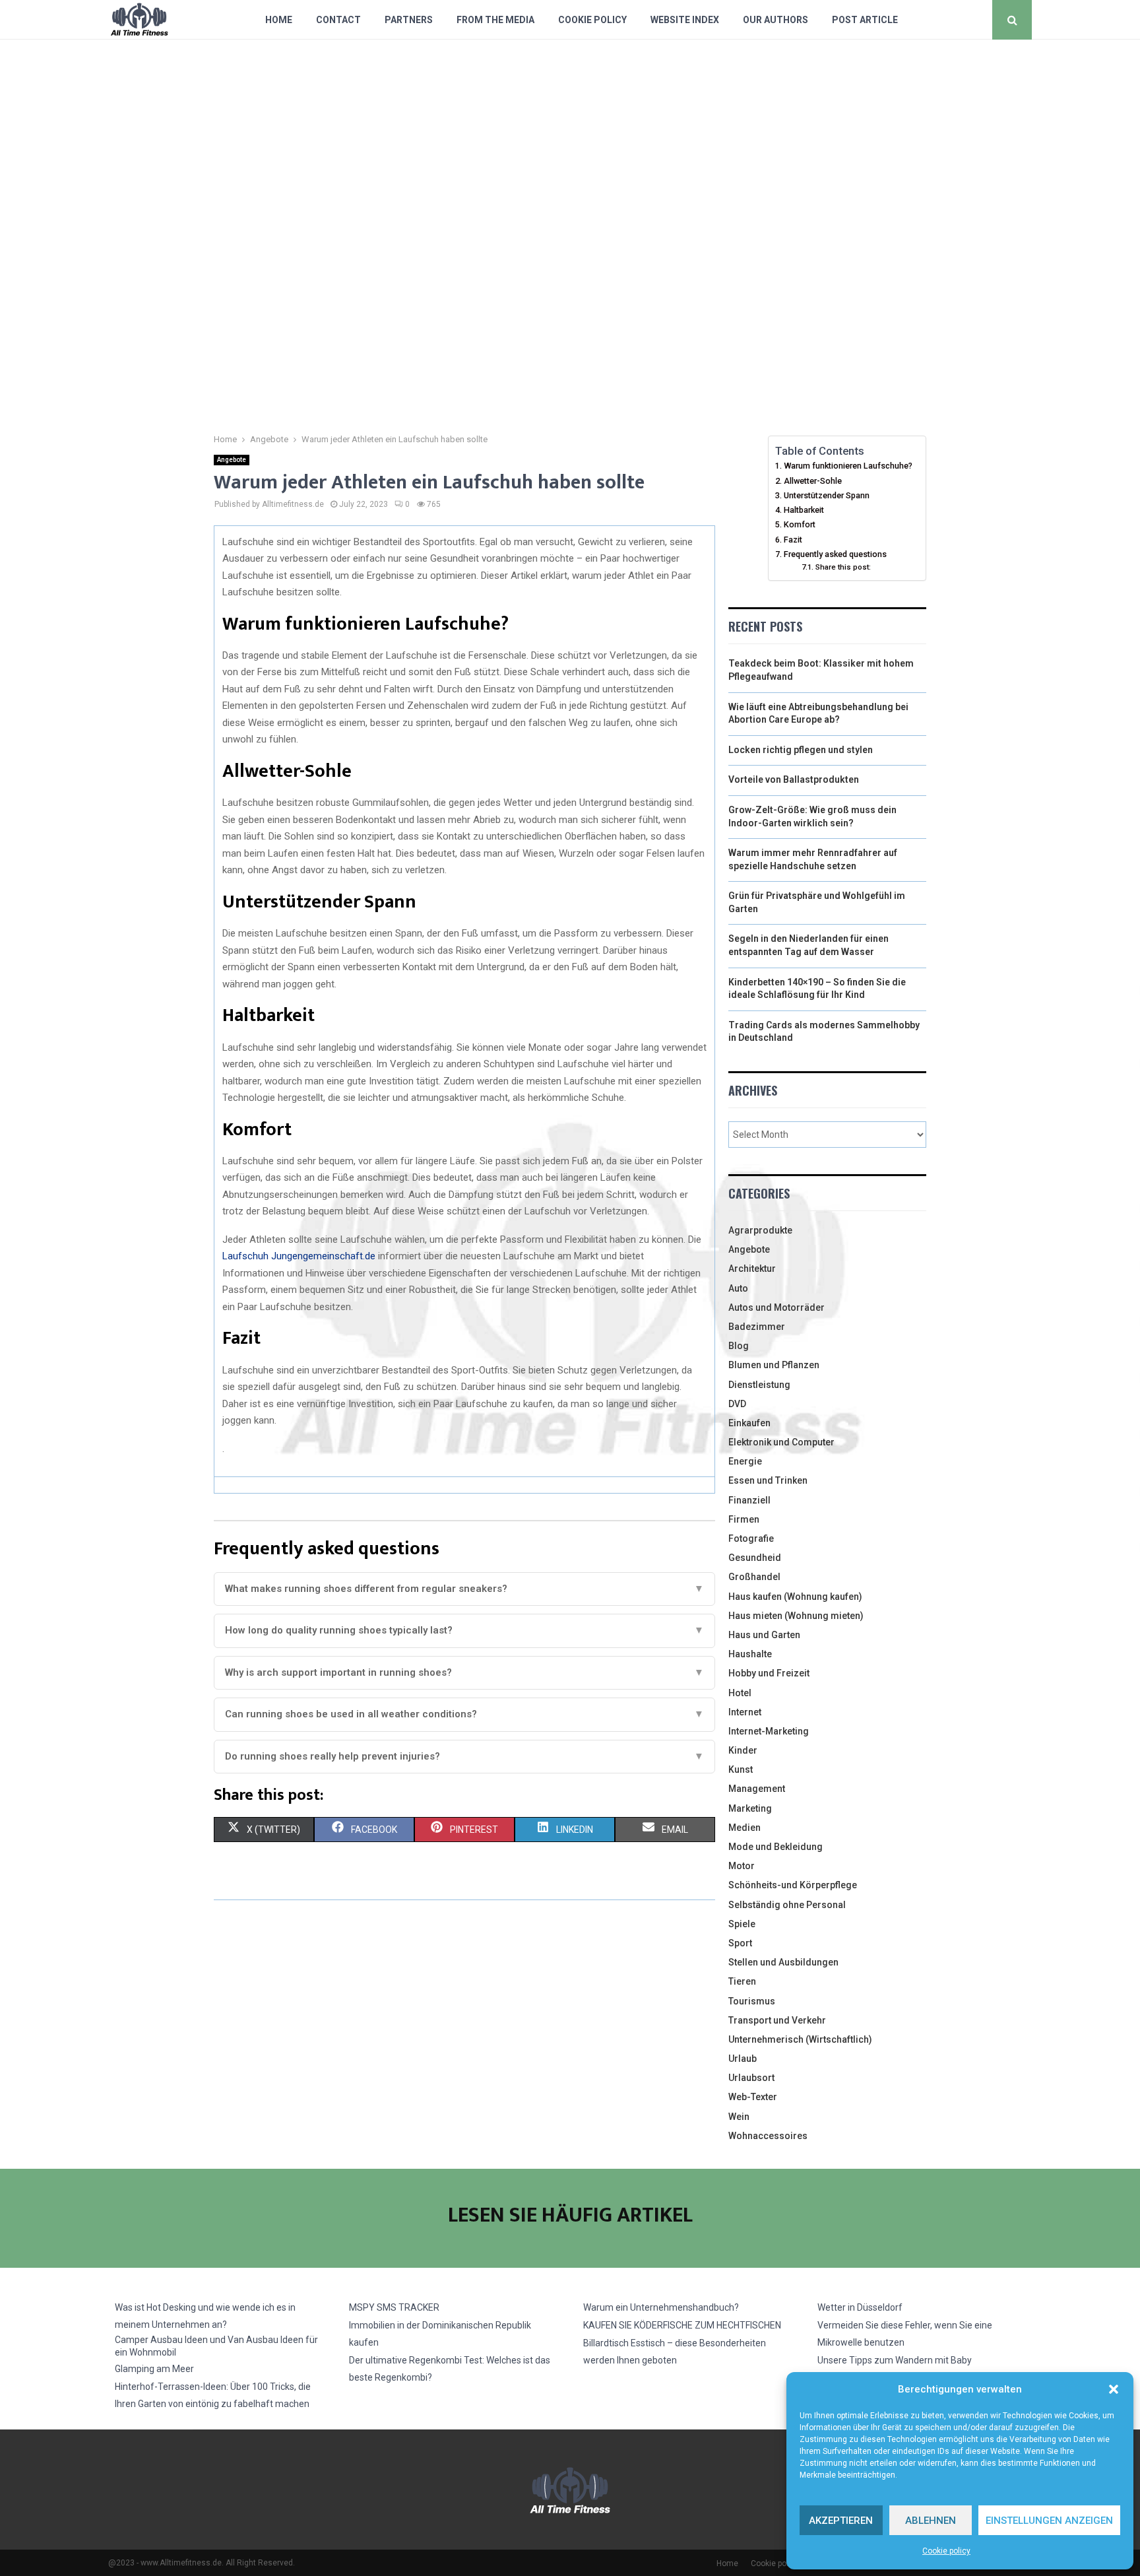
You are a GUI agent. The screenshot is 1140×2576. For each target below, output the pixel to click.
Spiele (742, 1924)
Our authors (776, 20)
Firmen (744, 1519)
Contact (338, 20)
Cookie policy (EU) (783, 2563)
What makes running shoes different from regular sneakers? (464, 1589)
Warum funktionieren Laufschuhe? (848, 466)
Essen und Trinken (768, 1480)
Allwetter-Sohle (813, 481)
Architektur (752, 1269)
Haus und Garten (764, 1635)
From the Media (495, 20)
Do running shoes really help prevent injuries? (464, 1756)
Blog (739, 1346)
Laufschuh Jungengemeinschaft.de (299, 1256)
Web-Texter (753, 2097)
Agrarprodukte (760, 1230)
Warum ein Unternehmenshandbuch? (661, 2307)
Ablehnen (931, 2521)
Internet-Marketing (769, 1731)
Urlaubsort (751, 2078)
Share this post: (843, 567)
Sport (740, 1943)
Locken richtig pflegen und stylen (801, 750)
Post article (865, 20)
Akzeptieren (841, 2521)
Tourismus (752, 2001)
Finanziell (749, 1500)
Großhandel (754, 1577)
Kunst (741, 1769)
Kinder (743, 1750)
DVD (737, 1404)
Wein (739, 2117)
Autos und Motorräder (776, 1307)
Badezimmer (757, 1327)
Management (757, 1789)
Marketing (750, 1808)
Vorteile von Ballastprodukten (794, 779)
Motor (742, 1866)
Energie (745, 1461)
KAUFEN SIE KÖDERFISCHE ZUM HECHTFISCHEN (682, 2325)
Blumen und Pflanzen (774, 1365)
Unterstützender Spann (827, 495)
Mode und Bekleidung (776, 1847)
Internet (745, 1712)
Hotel (740, 1693)
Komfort (800, 524)
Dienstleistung (759, 1385)
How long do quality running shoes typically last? (464, 1630)
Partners (409, 20)
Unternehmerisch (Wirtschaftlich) (800, 2039)
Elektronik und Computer (781, 1442)
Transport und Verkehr (777, 2020)
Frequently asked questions (835, 554)
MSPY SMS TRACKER (394, 2307)
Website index (685, 20)
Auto (738, 1288)
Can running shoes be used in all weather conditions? (464, 1714)
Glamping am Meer (154, 2369)
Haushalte (750, 1654)
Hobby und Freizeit (769, 1673)
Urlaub (743, 2059)
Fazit (793, 540)
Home (279, 20)
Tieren (742, 1981)
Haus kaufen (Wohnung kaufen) (795, 1597)
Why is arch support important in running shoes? (464, 1672)
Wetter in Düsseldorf (860, 2307)
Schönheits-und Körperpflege (793, 1885)
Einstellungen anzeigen (1049, 2521)
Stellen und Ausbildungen (783, 1962)
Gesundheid (755, 1558)
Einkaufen (749, 1423)
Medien (744, 1828)
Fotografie (751, 1538)
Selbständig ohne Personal (787, 1905)
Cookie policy (946, 2551)
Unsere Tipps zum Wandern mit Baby (895, 2360)
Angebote (232, 460)
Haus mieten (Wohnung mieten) (796, 1616)
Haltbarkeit (804, 510)
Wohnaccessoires (768, 2136)
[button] (1114, 2389)
